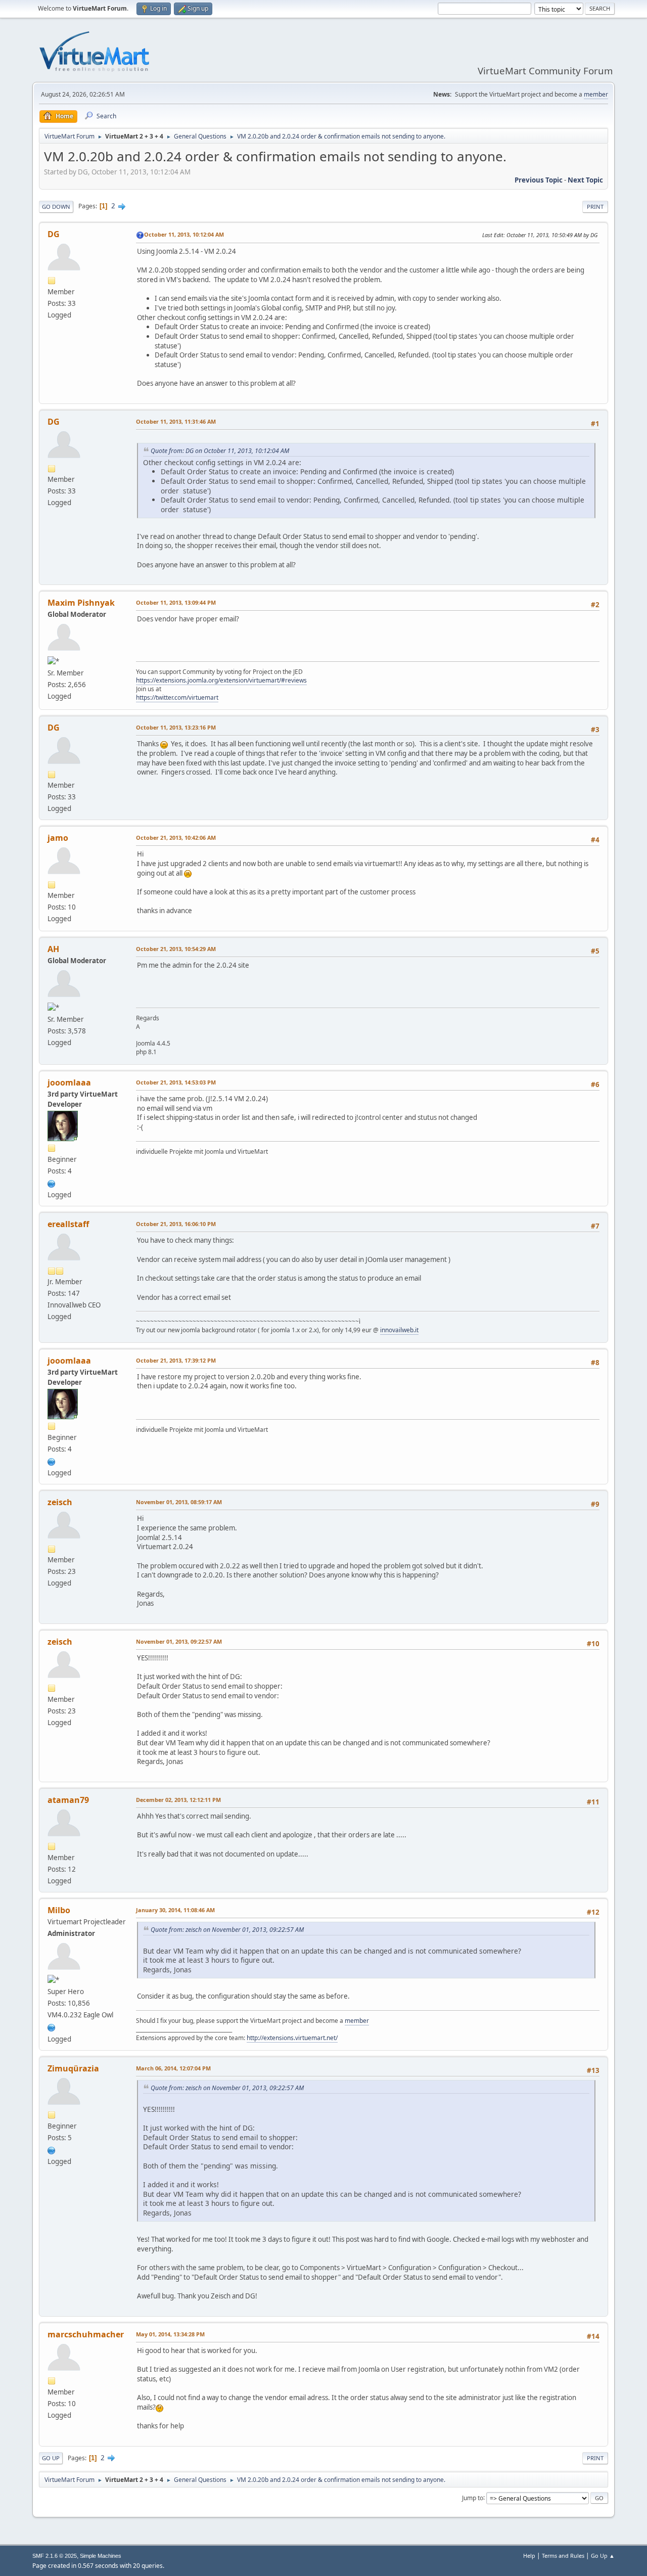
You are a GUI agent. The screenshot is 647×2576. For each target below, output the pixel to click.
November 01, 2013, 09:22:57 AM (179, 1641)
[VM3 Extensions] (52, 2026)
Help (529, 2556)
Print (595, 207)
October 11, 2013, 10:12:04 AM (184, 234)
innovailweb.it (399, 1330)
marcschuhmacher (86, 2334)
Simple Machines (101, 2556)
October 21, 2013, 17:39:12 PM (176, 1360)
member (596, 94)
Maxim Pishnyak (81, 603)
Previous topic (539, 180)
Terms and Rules (563, 2556)
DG (54, 234)
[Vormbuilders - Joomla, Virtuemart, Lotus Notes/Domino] (52, 2149)
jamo (58, 838)
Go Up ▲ (603, 2556)
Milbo (59, 1910)
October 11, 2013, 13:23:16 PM (176, 727)
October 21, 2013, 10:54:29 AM (176, 949)
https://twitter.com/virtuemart (177, 697)
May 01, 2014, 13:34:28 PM (170, 2334)
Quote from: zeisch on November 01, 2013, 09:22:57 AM (227, 1930)
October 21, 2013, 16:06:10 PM (176, 1224)
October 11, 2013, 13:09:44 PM (176, 602)
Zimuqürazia (73, 2068)
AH (53, 949)
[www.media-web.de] (52, 1183)
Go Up (51, 2458)
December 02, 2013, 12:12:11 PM (178, 1800)
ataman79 (68, 1800)
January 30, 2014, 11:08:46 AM (175, 1910)
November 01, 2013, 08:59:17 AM (179, 1502)
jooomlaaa (69, 1082)
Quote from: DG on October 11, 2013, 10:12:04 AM (220, 451)
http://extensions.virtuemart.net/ (292, 2038)
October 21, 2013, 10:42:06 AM (176, 838)
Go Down (56, 207)
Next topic (585, 180)
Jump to (473, 2497)
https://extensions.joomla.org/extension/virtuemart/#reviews (221, 680)
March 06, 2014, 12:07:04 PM (173, 2068)
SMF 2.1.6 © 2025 (55, 2556)
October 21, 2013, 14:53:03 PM (176, 1082)
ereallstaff (68, 1224)
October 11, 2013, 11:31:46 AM (176, 421)
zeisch (60, 1502)
